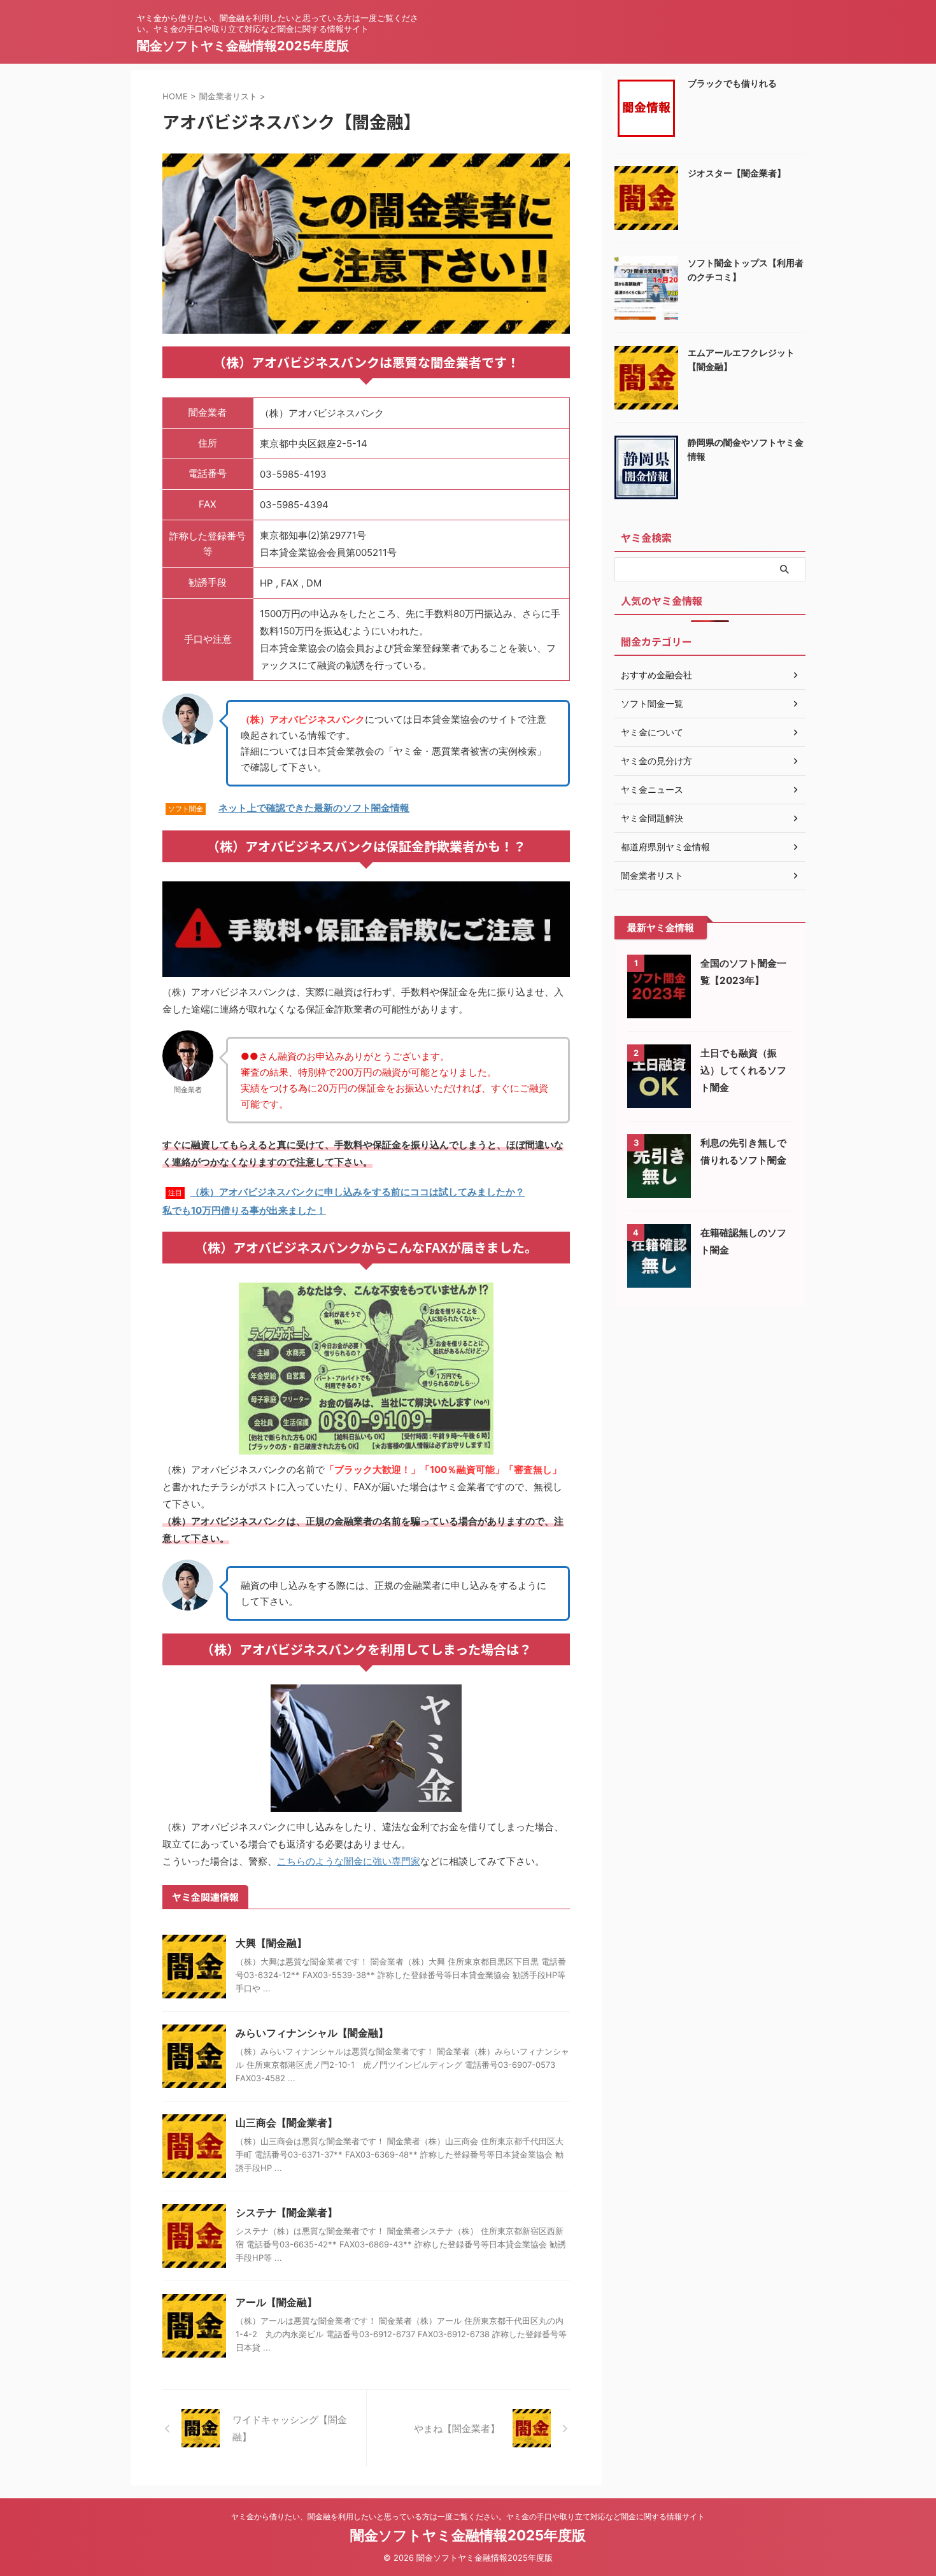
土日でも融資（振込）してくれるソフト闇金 (743, 1070)
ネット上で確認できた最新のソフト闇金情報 (314, 808)
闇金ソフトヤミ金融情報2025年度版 (243, 46)
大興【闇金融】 (271, 1943)
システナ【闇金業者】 (287, 2212)
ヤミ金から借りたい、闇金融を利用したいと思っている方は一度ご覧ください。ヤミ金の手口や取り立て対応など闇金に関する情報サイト (468, 2516)
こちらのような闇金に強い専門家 (349, 1861)
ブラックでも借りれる (732, 83)
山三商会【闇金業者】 (287, 2123)
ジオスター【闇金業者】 (737, 173)
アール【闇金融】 (276, 2302)
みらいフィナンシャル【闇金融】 (312, 2033)
